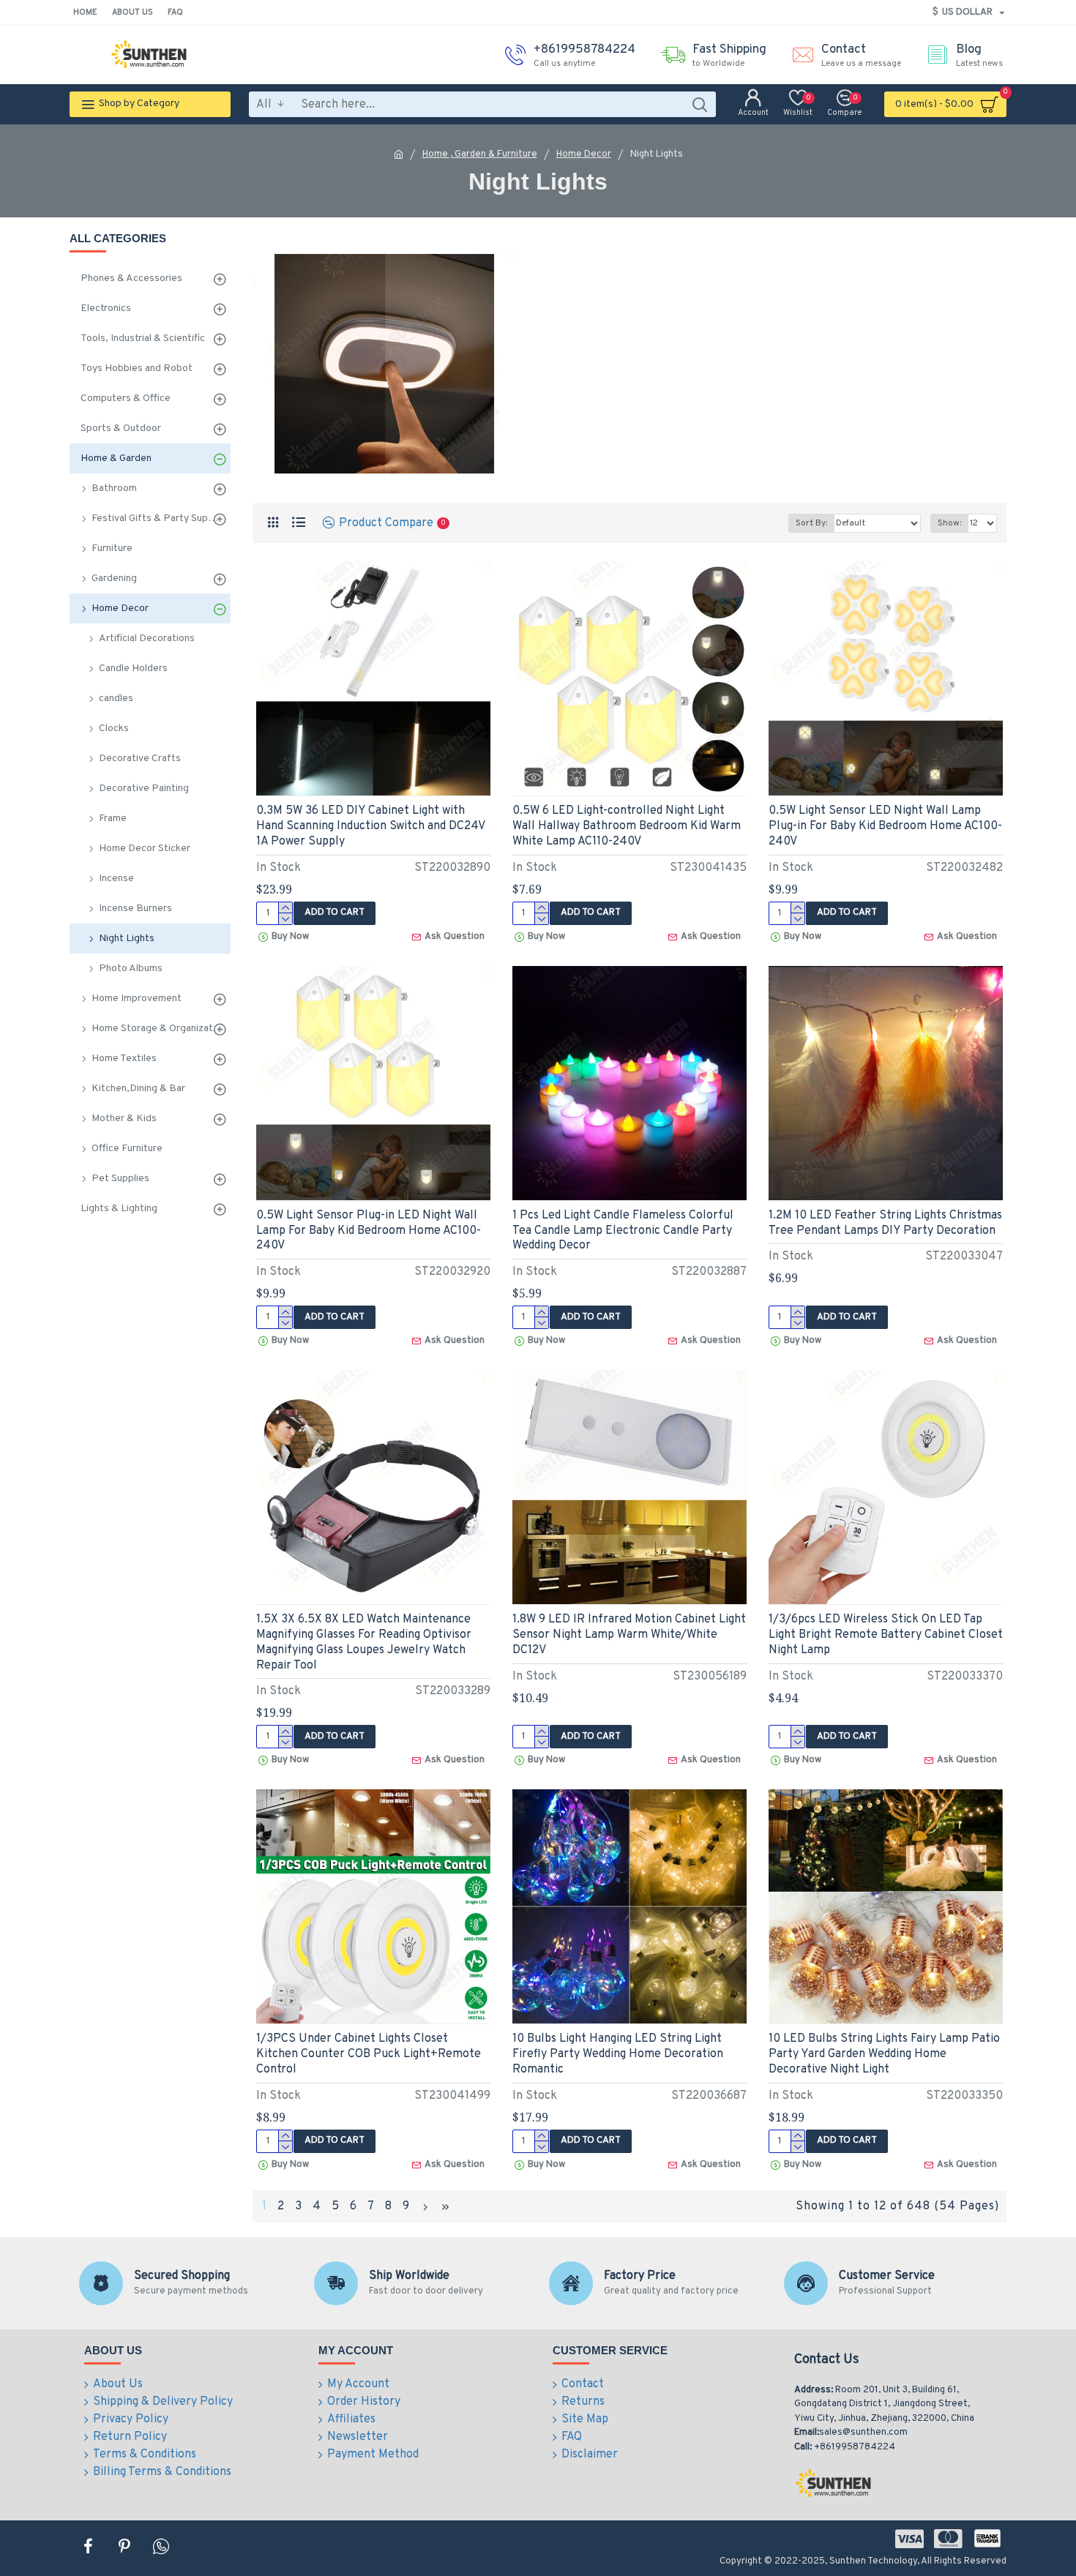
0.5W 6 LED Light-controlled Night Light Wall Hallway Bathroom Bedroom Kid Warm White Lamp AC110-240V (627, 826)
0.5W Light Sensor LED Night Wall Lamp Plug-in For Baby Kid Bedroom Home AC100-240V (885, 826)
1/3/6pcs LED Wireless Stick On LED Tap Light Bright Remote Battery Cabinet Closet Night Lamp (886, 1635)
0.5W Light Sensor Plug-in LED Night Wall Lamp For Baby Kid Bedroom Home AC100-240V (369, 1231)
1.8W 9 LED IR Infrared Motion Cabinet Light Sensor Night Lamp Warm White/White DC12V (629, 1635)
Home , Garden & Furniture (480, 154)
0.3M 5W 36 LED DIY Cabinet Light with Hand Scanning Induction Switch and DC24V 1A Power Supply (370, 826)
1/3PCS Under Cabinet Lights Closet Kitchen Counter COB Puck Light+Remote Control (369, 2054)
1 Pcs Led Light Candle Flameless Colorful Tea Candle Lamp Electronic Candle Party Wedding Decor (623, 1231)
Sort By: (811, 523)
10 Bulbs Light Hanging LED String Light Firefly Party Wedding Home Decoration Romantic (618, 2054)
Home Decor (584, 154)
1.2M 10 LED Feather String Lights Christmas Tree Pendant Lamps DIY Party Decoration (885, 1223)
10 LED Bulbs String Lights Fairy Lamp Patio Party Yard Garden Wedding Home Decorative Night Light (884, 2054)
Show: (949, 523)
